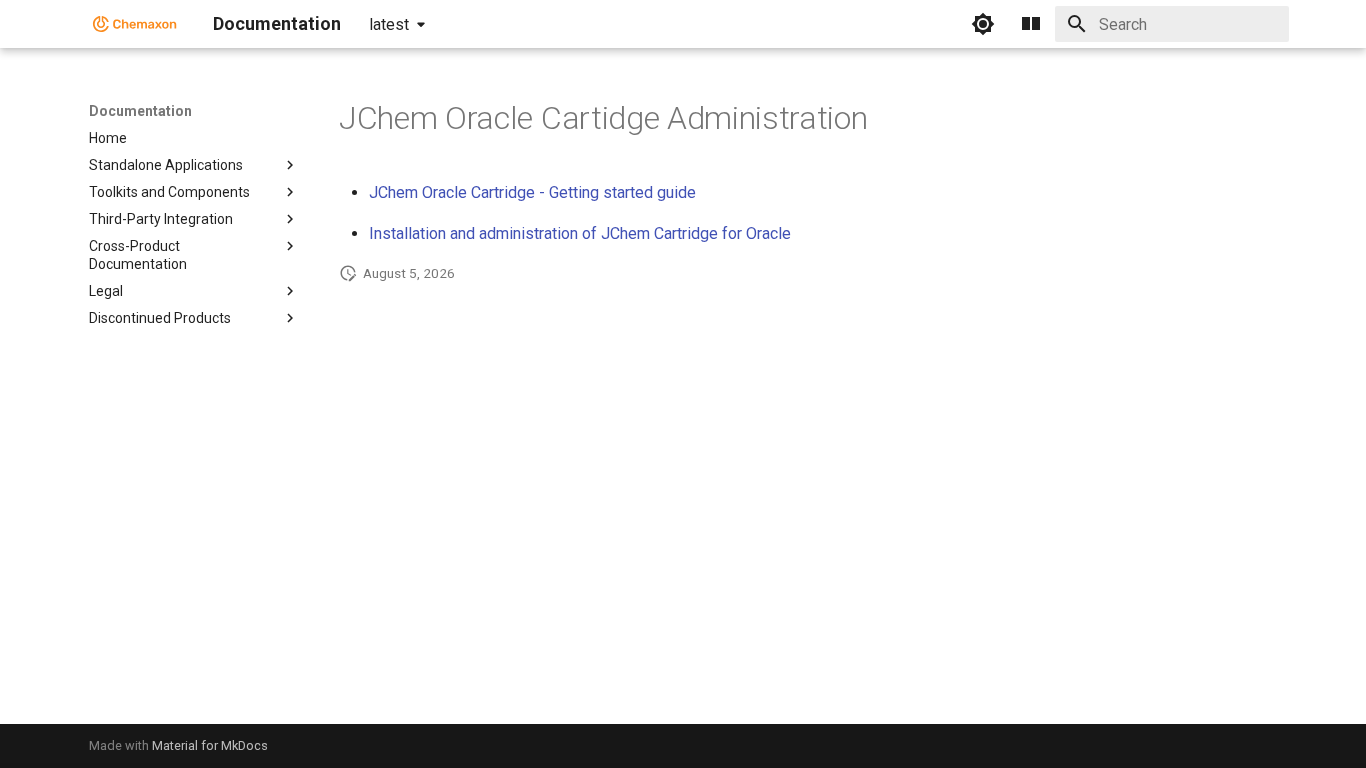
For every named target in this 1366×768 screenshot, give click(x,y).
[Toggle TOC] (1031, 24)
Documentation (140, 111)
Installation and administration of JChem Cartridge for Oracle (580, 233)
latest (389, 24)
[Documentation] (135, 24)
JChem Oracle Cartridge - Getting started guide (532, 192)
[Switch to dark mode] (983, 24)
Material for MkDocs (210, 745)
